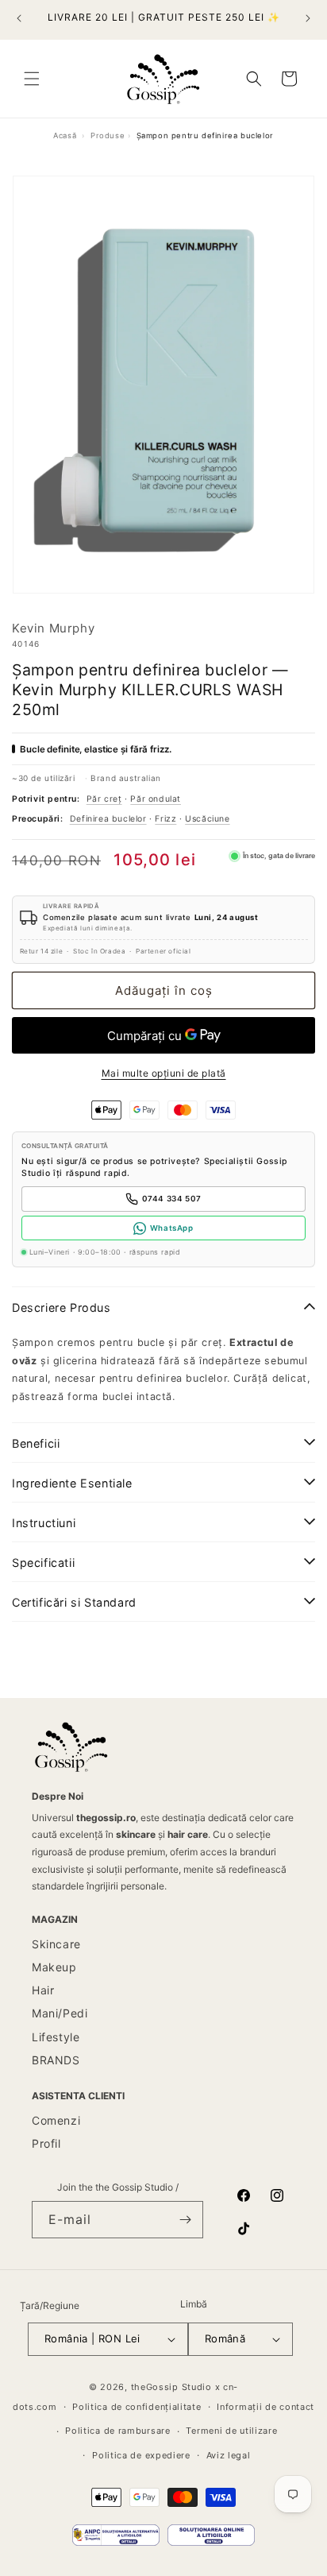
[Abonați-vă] (185, 2220)
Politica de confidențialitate (137, 2407)
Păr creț (104, 799)
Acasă (65, 135)
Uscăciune (207, 819)
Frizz (165, 819)
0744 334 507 (172, 1199)
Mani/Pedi (60, 2013)
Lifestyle (56, 2037)
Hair (43, 1990)
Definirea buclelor (108, 819)
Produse (108, 135)
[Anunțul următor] (308, 18)
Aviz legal (229, 2455)
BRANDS (56, 2060)
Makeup (54, 1967)
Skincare (56, 1944)
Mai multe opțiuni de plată (164, 1073)
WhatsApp (172, 1228)
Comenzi (56, 2120)
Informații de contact (265, 2407)
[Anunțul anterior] (19, 18)
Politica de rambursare (117, 2431)
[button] (32, 79)
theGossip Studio (171, 2387)
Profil (46, 2143)
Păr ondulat (156, 799)
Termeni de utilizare (231, 2431)
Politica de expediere (141, 2455)
